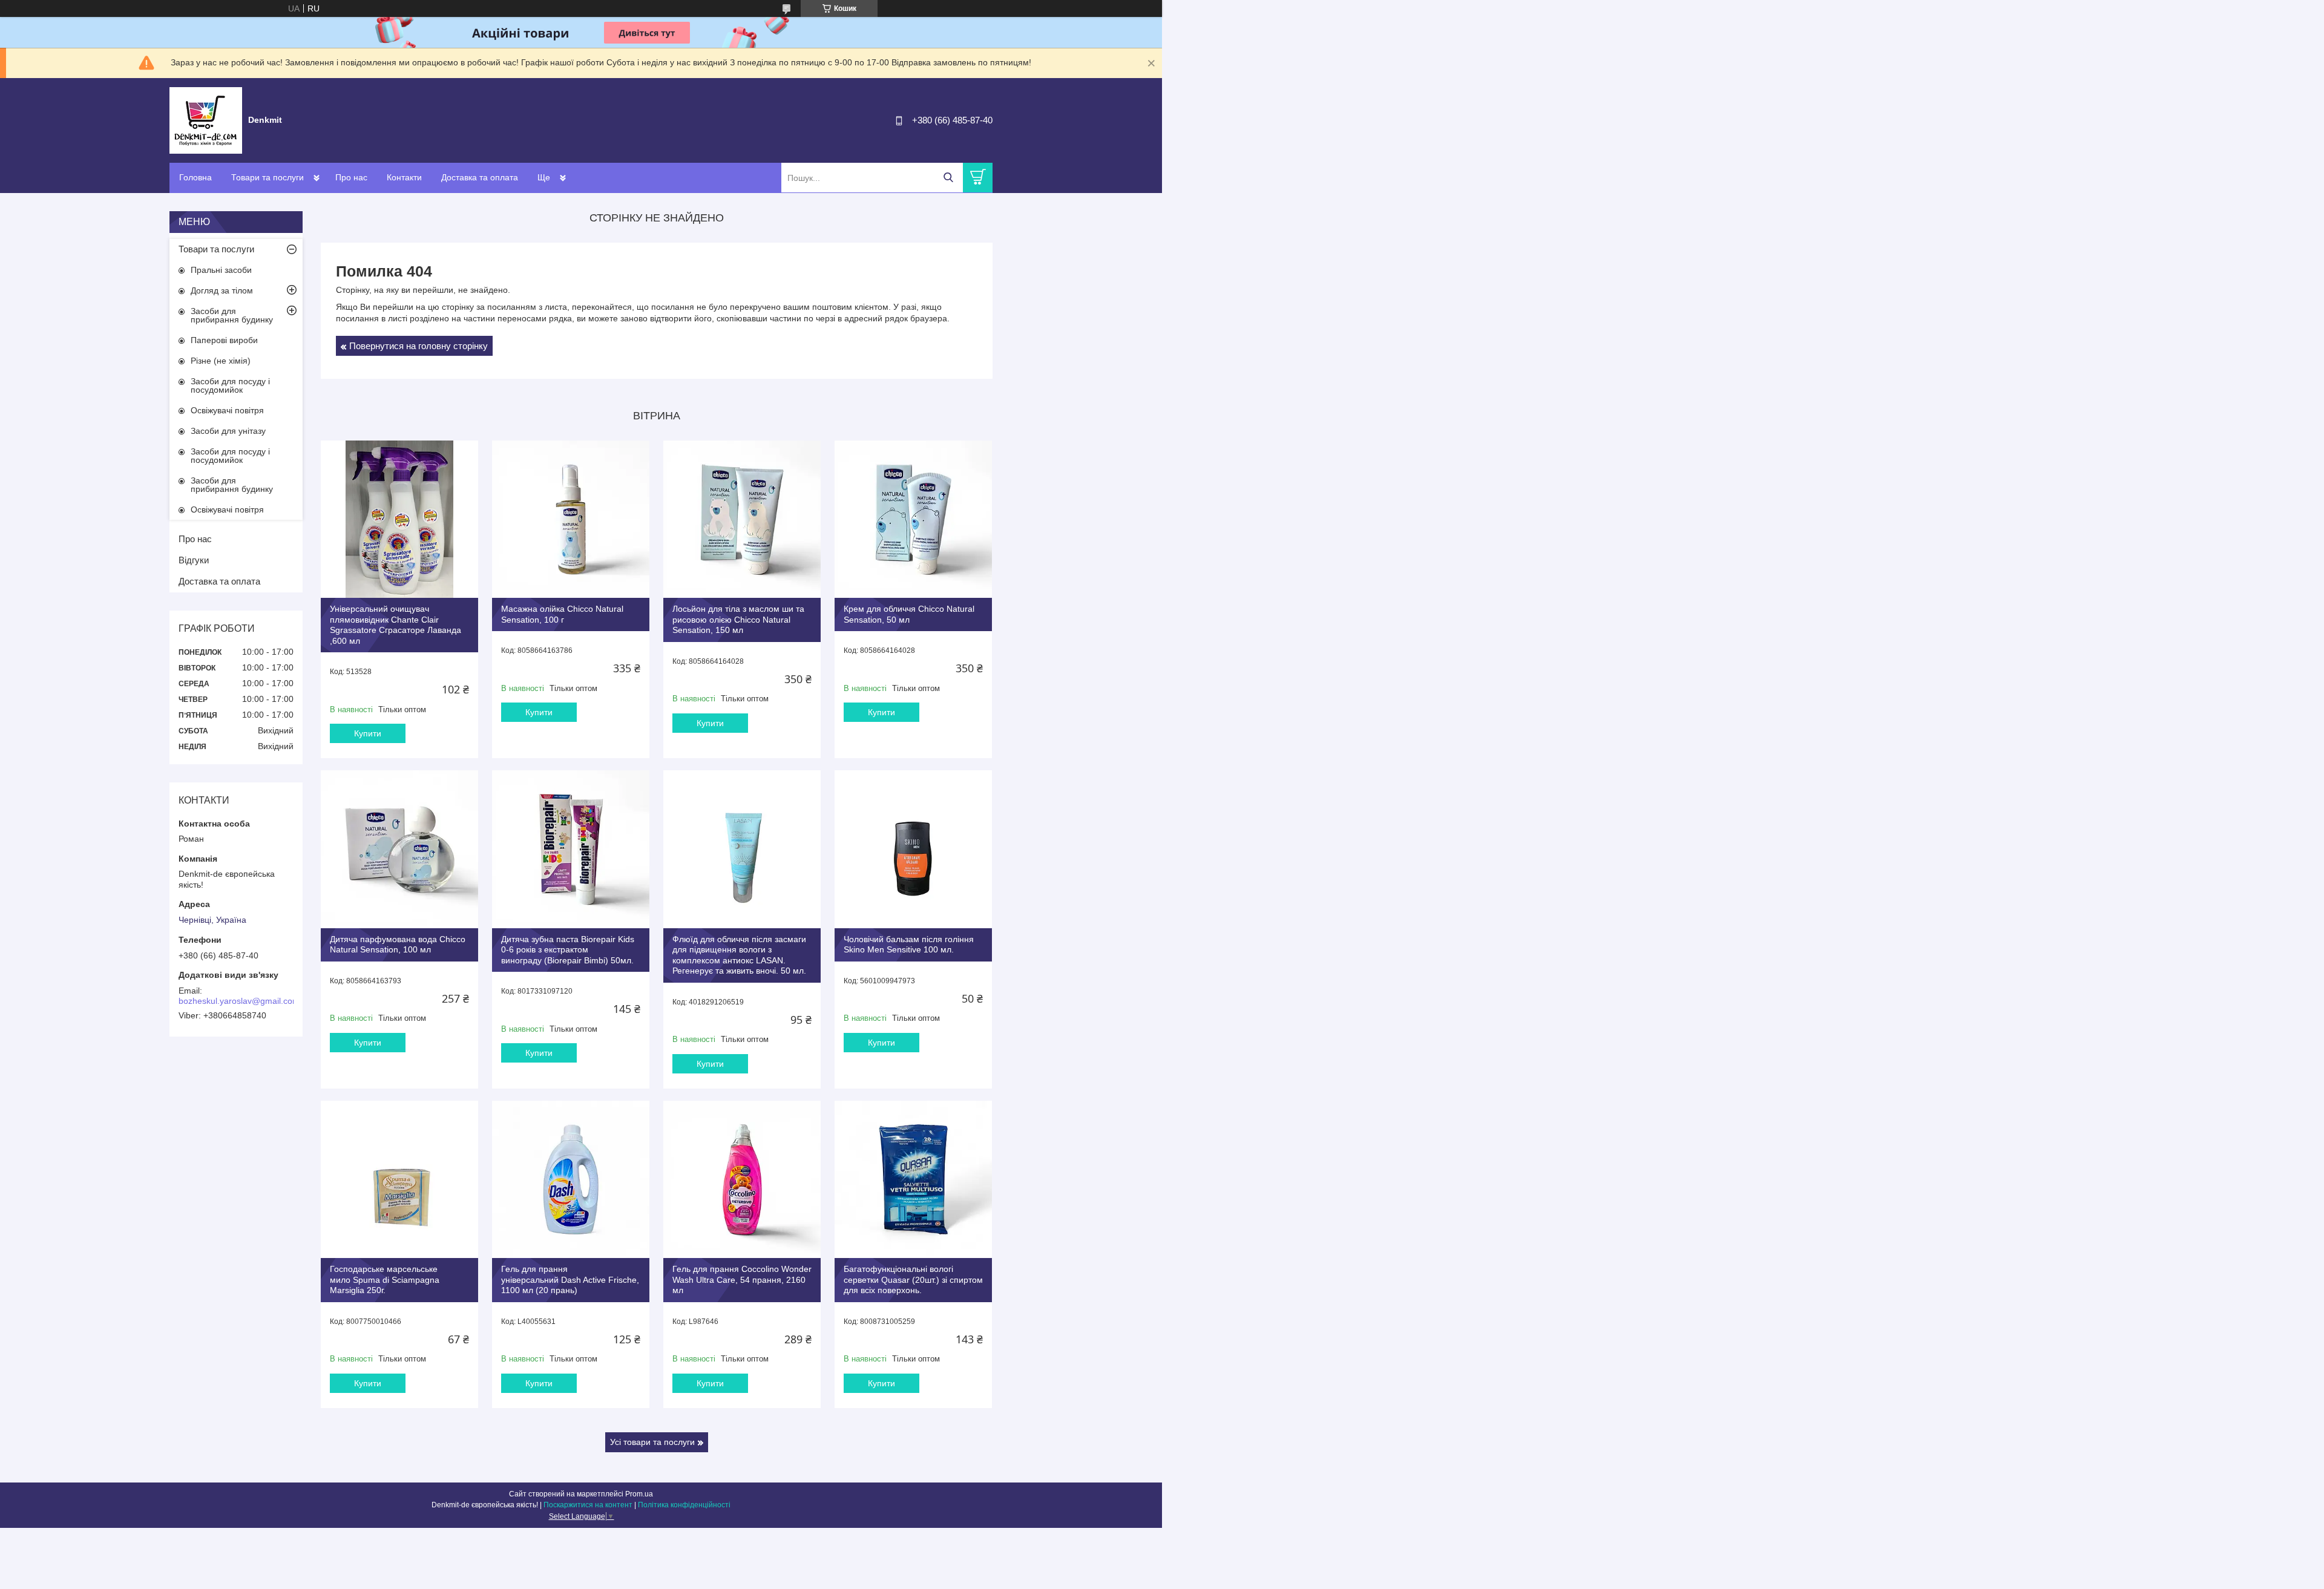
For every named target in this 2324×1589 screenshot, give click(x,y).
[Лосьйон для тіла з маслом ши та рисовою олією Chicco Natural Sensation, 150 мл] (742, 519)
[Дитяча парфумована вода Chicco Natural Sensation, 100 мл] (399, 849)
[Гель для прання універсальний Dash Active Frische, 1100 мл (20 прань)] (571, 1179)
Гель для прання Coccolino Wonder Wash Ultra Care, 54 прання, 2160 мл (742, 1279)
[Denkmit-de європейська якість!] (206, 120)
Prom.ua (639, 1494)
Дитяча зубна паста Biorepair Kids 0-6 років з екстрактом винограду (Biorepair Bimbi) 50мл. (568, 950)
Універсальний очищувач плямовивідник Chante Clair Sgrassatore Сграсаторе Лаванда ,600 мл (396, 625)
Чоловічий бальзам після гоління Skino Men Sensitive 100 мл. (909, 945)
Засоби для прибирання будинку (232, 315)
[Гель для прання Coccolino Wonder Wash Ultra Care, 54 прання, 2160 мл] (742, 1179)
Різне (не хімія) (221, 361)
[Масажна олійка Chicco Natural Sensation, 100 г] (571, 519)
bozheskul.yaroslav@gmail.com (239, 1001)
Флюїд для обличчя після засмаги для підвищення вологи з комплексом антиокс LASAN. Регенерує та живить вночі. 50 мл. (739, 955)
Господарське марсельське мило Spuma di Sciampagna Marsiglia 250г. (385, 1279)
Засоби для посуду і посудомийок (230, 385)
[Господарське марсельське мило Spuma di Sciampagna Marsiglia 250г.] (399, 1179)
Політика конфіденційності (684, 1505)
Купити (368, 733)
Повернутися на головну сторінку (419, 346)
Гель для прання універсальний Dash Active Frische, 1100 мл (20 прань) (570, 1279)
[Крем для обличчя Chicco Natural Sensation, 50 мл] (913, 519)
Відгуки (194, 560)
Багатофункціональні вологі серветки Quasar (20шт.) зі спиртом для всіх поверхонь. (913, 1279)
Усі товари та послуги (652, 1442)
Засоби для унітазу (228, 431)
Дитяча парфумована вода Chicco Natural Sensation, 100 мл (398, 945)
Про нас (351, 177)
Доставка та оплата (480, 177)
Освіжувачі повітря (227, 410)
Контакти (404, 177)
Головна (195, 177)
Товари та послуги (268, 177)
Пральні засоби (221, 270)
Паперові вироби (224, 340)
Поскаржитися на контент (588, 1505)
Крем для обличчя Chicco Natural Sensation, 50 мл (909, 614)
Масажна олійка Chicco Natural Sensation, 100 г (562, 614)
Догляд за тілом (222, 290)
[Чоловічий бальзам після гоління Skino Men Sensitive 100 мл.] (913, 849)
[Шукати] (948, 178)
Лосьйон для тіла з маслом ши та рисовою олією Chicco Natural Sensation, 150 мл (738, 619)
